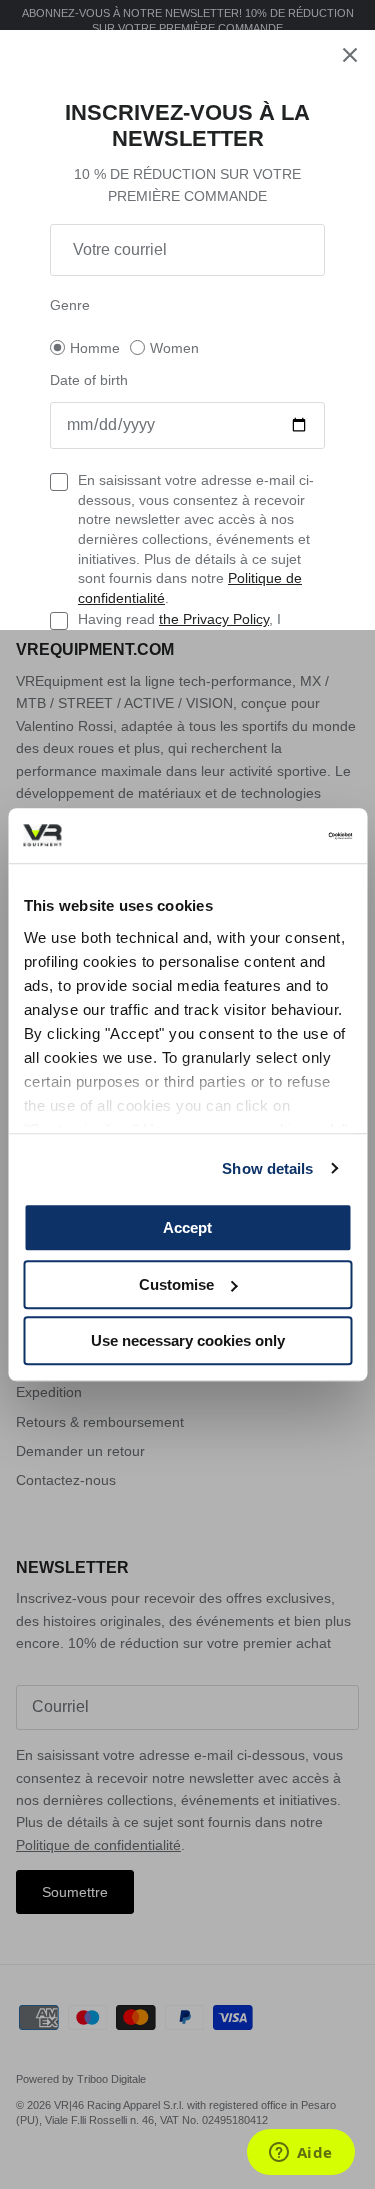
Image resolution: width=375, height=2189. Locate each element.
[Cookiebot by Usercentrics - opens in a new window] (267, 836)
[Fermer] (350, 55)
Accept (187, 1227)
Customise (176, 1284)
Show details (267, 1168)
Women (174, 348)
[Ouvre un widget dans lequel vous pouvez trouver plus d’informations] (300, 2154)
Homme (95, 348)
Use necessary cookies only (188, 1340)
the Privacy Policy (214, 619)
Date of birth (89, 380)
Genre (70, 305)
